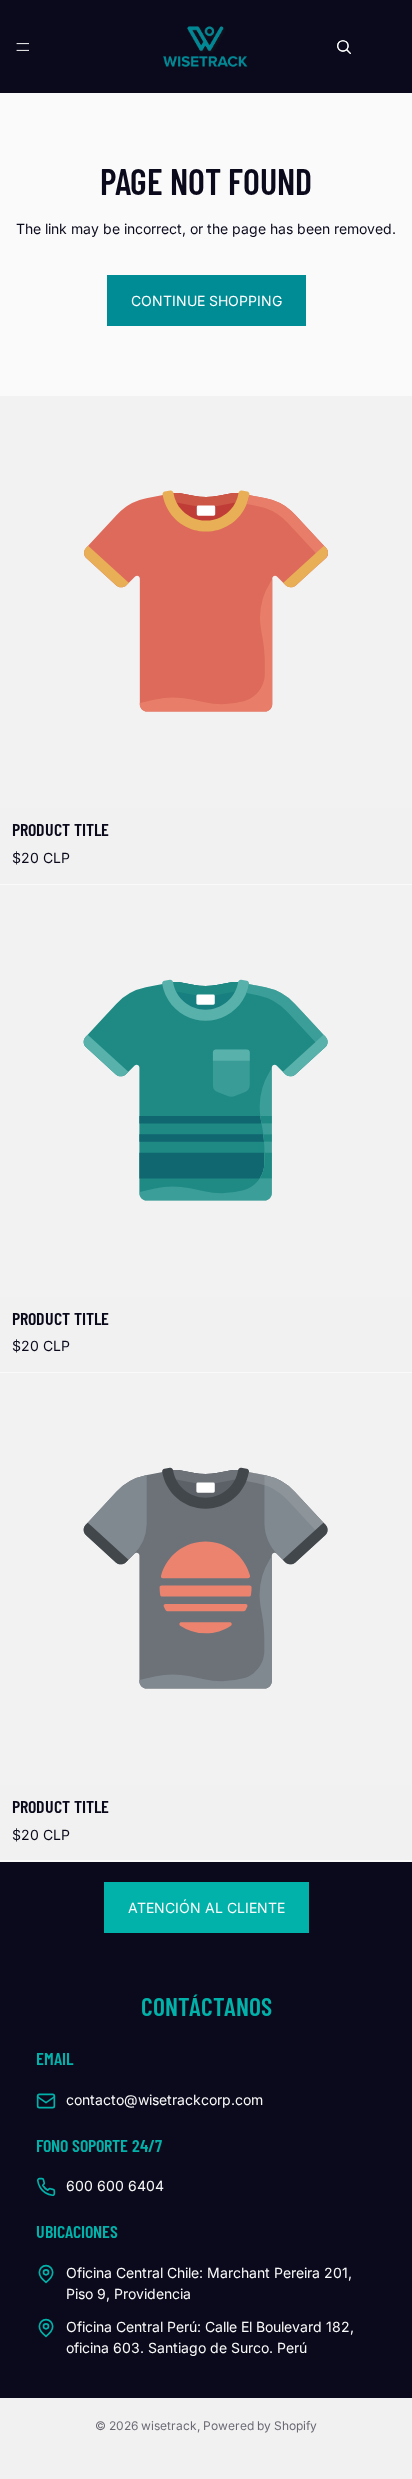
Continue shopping (206, 300)
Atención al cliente (206, 1907)
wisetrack (169, 2425)
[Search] (344, 47)
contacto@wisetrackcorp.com (164, 2099)
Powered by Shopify (260, 2425)
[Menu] (23, 47)
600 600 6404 (115, 2185)
